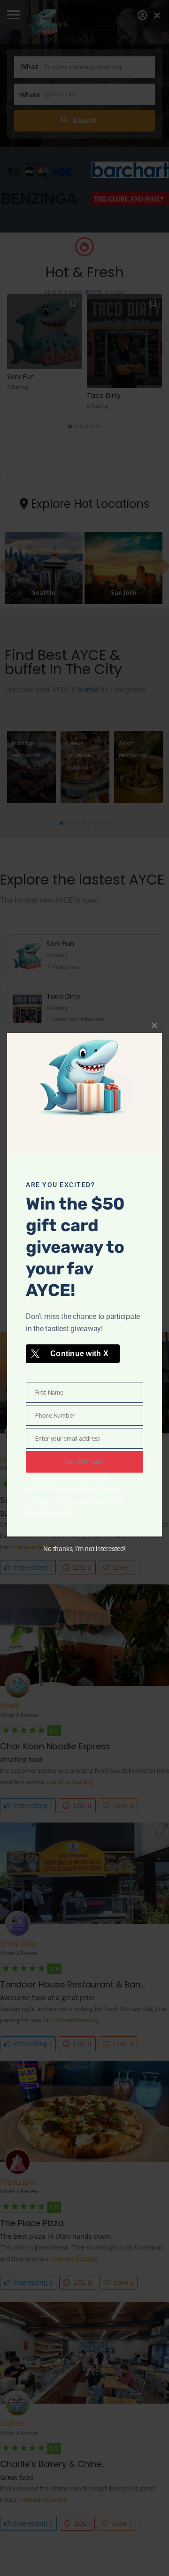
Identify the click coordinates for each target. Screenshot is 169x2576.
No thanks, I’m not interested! (84, 1549)
